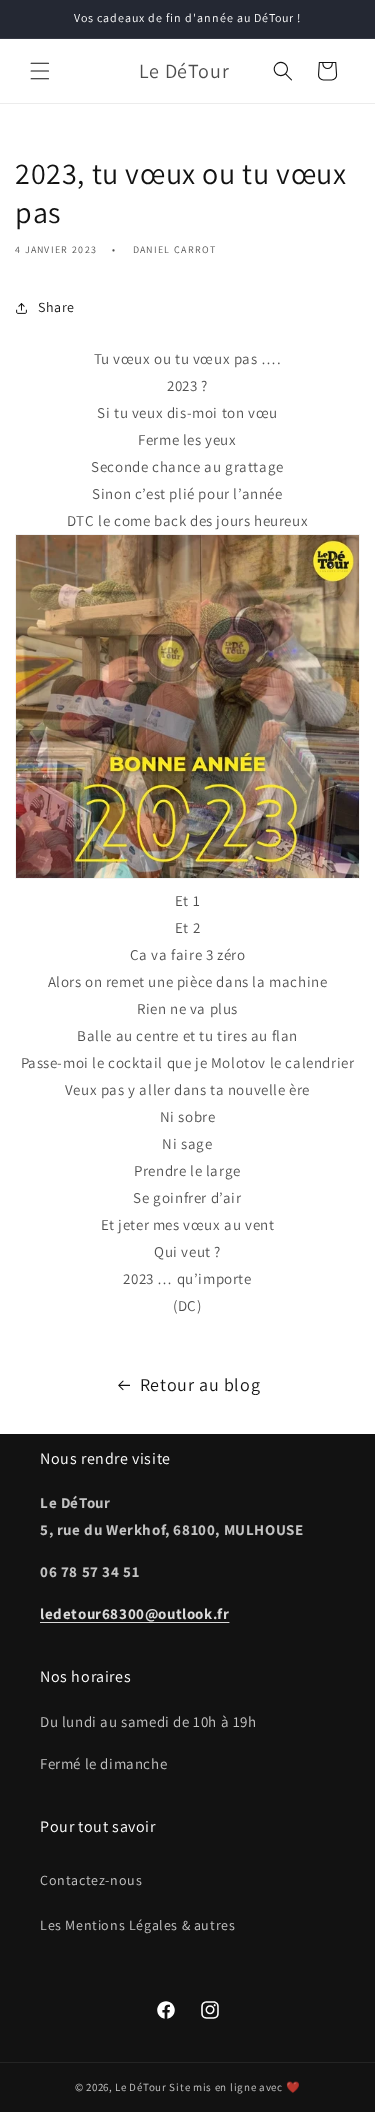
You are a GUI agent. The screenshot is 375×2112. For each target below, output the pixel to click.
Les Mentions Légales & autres (137, 1925)
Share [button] (56, 307)
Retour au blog (200, 1384)
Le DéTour (140, 2087)
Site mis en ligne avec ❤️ (234, 2087)
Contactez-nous (91, 1880)
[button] (40, 71)
